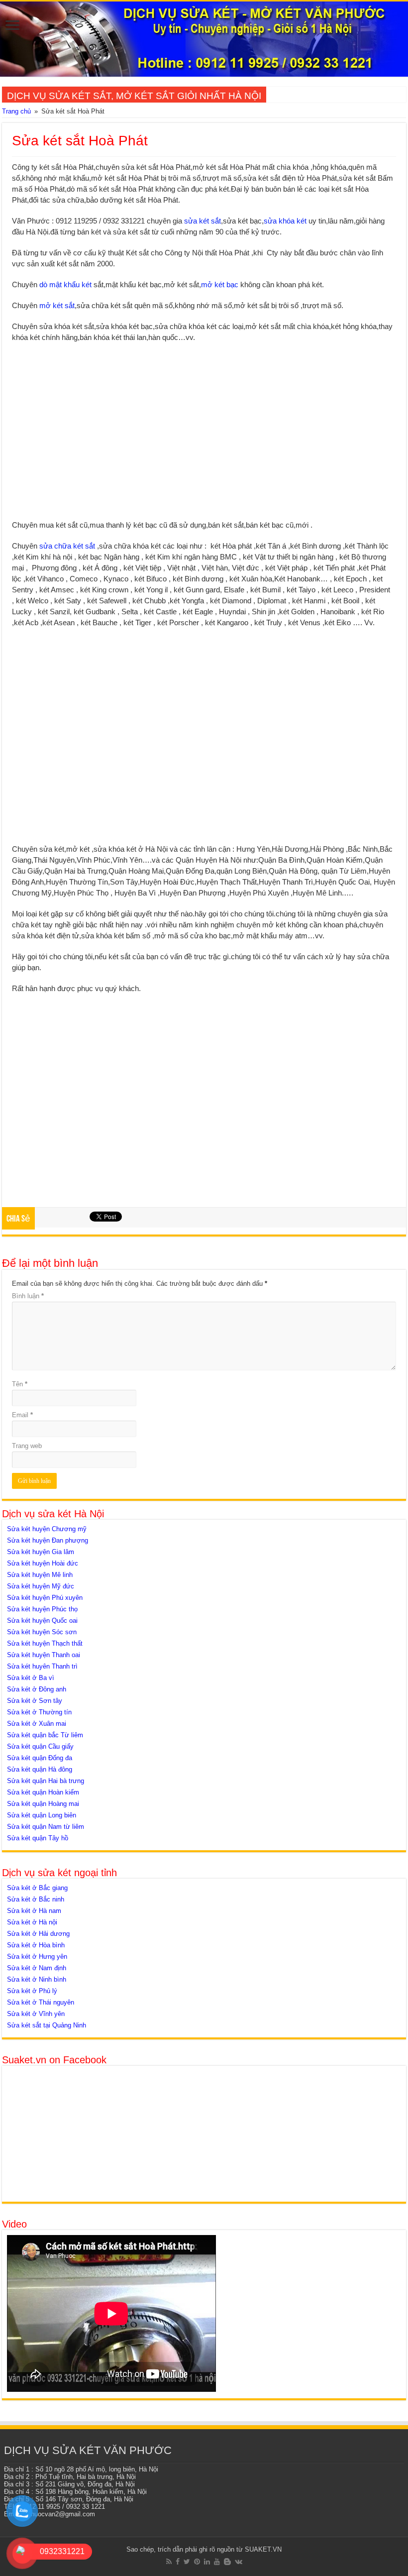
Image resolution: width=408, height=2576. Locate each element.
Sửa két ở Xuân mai (37, 1724)
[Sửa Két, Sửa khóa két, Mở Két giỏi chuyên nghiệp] (204, 39)
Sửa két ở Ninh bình (37, 1979)
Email (22, 1415)
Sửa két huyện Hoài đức (43, 1563)
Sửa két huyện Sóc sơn (42, 1632)
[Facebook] (178, 2562)
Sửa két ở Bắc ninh (36, 1899)
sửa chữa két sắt (67, 546)
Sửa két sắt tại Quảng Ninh (47, 2025)
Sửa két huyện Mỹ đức (41, 1586)
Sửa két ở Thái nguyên (41, 2002)
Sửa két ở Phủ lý (32, 1991)
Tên (20, 1384)
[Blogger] (227, 2562)
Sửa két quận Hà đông (40, 1769)
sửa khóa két (285, 221)
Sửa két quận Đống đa (40, 1758)
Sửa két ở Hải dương (38, 1934)
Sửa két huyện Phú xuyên (45, 1598)
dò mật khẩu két (65, 284)
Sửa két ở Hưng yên (37, 1957)
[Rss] (169, 2562)
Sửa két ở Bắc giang (37, 1888)
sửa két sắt (203, 221)
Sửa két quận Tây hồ (38, 1838)
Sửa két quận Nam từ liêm (46, 1827)
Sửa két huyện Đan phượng (48, 1540)
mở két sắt (57, 305)
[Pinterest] (197, 2562)
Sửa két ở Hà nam (34, 1911)
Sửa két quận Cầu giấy (40, 1746)
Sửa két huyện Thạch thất (45, 1643)
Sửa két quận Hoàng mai (43, 1804)
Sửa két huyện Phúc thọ (42, 1609)
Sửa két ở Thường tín (39, 1712)
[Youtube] (217, 2562)
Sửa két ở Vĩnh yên (36, 2014)
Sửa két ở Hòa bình (36, 1945)
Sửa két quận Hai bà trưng (46, 1781)
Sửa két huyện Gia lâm (41, 1552)
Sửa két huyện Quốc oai (42, 1621)
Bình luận (28, 1296)
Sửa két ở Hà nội (32, 1922)
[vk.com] (239, 2562)
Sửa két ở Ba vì (31, 1678)
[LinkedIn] (207, 2562)
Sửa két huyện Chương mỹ (47, 1529)
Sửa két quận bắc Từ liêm (45, 1735)
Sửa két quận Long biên (42, 1815)
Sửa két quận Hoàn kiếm (43, 1792)
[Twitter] (187, 2562)
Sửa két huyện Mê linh (40, 1575)
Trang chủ (16, 111)
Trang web (27, 1446)
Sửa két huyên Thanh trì (42, 1666)
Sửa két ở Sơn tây (35, 1701)
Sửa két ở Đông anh (37, 1689)
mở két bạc (220, 284)
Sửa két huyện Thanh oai (44, 1655)
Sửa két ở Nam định (37, 1968)
